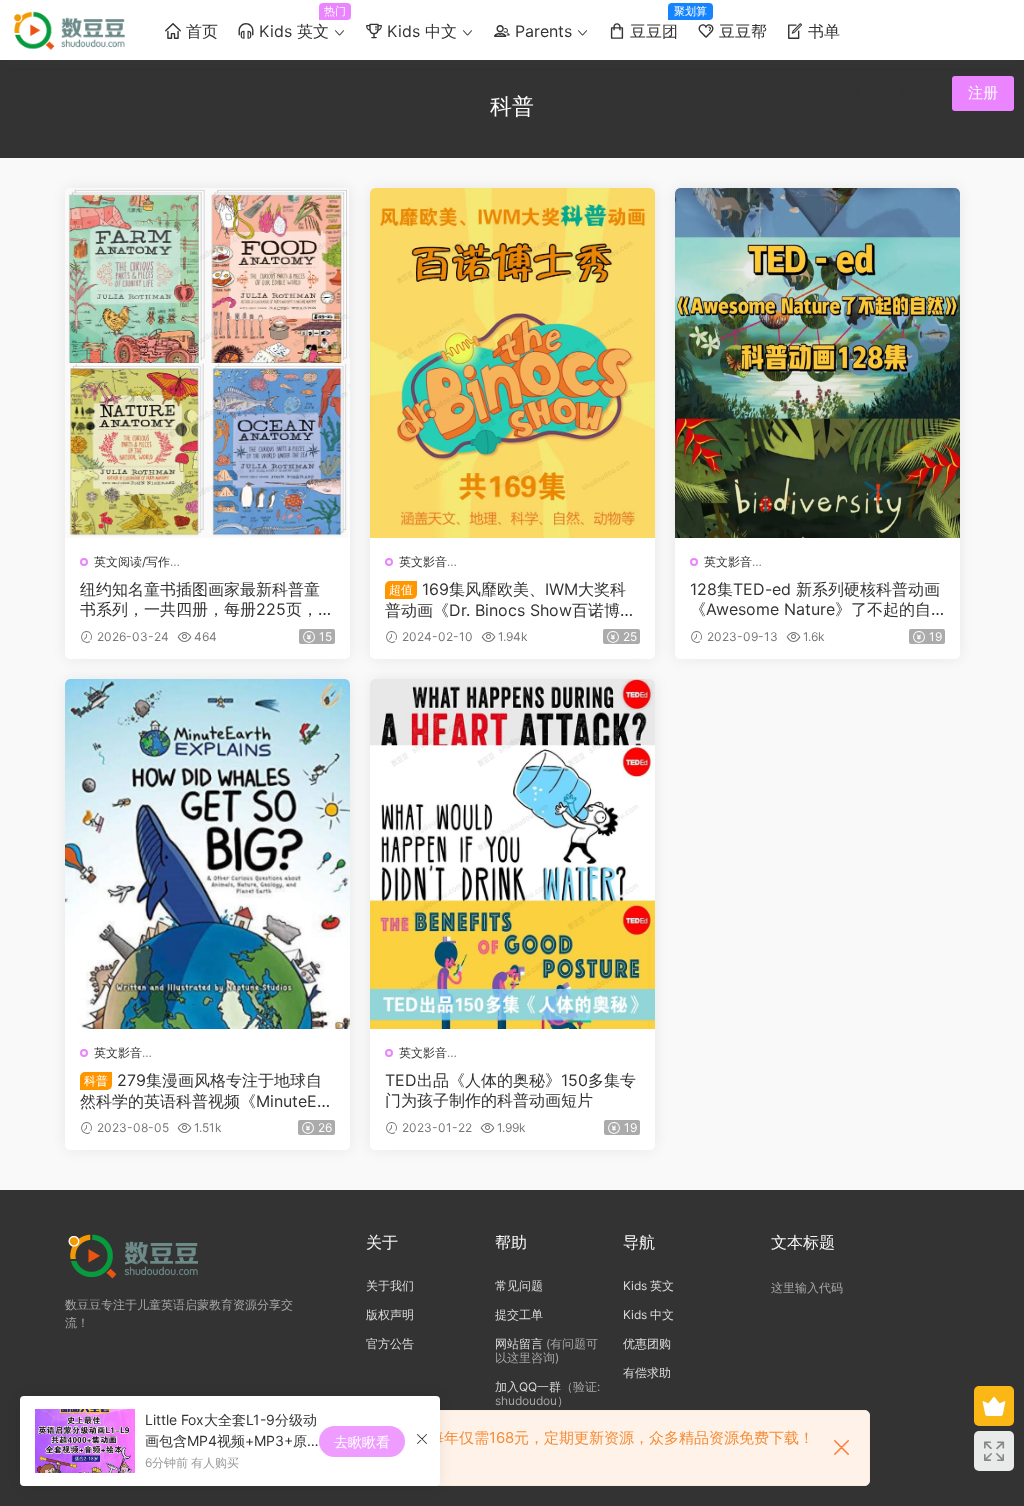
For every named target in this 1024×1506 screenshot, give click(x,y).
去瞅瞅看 (362, 1441)
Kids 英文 (296, 22)
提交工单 (519, 1314)
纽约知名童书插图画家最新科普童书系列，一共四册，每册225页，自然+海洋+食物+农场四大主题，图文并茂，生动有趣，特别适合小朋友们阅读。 (207, 599)
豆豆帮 (740, 31)
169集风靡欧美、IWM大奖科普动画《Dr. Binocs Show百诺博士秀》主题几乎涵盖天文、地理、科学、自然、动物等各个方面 (510, 599)
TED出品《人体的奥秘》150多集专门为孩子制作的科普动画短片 (510, 1090)
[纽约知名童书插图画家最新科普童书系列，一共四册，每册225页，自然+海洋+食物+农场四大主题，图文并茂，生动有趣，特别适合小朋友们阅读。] (207, 363)
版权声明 (390, 1314)
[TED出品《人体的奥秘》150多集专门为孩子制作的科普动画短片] (512, 854)
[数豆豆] (72, 30)
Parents (541, 31)
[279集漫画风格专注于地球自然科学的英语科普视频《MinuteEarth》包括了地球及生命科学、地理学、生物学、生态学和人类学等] (207, 854)
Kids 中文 (419, 31)
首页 (199, 31)
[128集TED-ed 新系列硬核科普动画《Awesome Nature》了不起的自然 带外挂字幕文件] (817, 363)
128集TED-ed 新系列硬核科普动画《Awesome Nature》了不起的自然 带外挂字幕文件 (815, 599)
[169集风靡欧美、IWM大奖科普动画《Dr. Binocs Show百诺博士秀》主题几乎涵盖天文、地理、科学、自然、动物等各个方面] (512, 363)
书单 (821, 31)
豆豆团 (656, 22)
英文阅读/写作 (132, 561)
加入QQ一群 (528, 1386)
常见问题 (519, 1285)
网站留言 (519, 1343)
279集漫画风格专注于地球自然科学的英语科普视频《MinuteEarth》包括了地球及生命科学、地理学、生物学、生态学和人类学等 (206, 1090)
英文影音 (423, 561)
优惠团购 (647, 1343)
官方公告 (390, 1343)
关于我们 (390, 1285)
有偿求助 (647, 1372)
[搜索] (864, 92)
